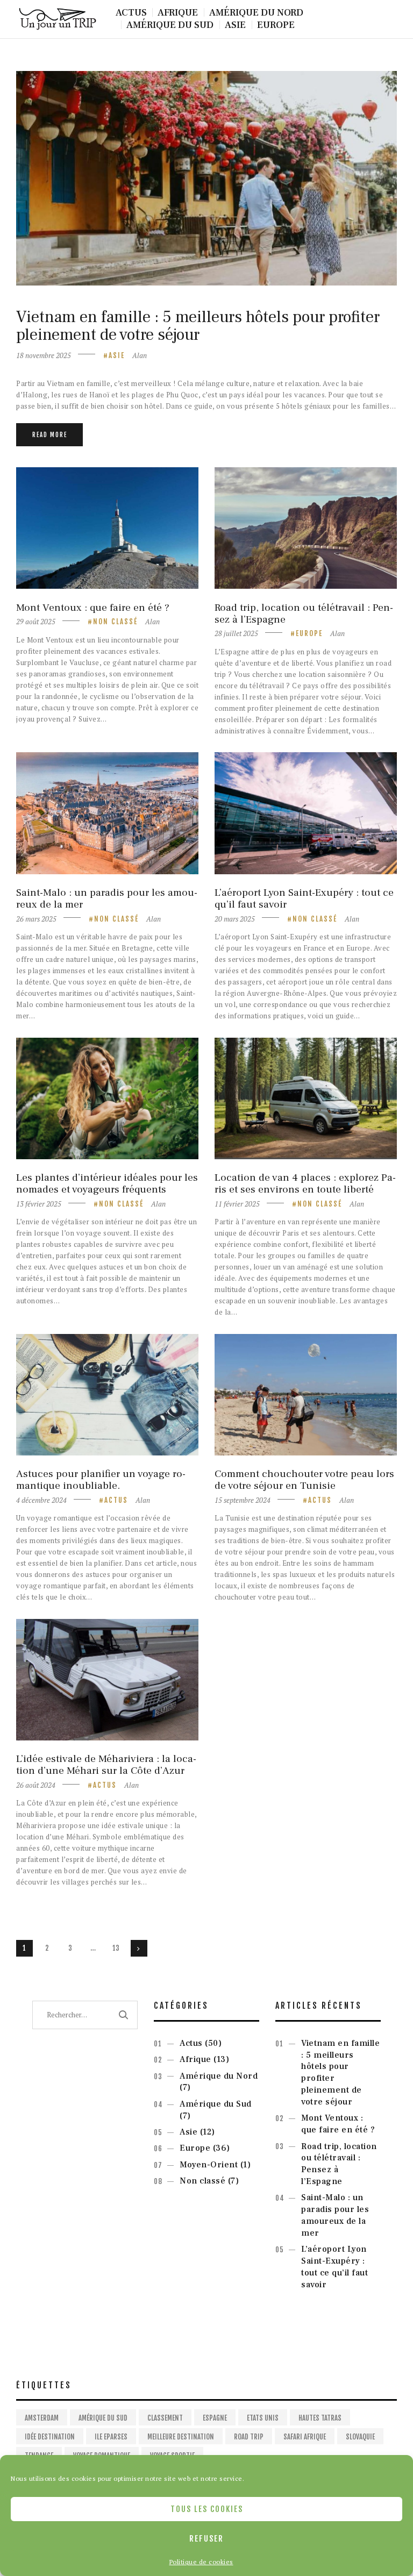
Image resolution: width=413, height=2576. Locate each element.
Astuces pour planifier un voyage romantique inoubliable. (101, 1480)
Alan (140, 355)
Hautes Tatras (320, 2418)
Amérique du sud (103, 2418)
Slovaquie (360, 2437)
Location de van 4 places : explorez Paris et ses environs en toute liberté (305, 1183)
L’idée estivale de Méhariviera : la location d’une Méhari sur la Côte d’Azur (106, 1765)
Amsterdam (42, 2418)
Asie (117, 355)
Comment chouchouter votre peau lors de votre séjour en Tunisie (304, 1480)
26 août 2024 (36, 1785)
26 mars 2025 (36, 919)
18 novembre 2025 (44, 355)
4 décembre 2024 (41, 1500)
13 (118, 1948)
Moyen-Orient (209, 2165)
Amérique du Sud (216, 2104)
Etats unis (263, 2418)
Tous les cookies (207, 2509)
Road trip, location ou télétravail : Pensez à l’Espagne (304, 613)
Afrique (195, 2059)
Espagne (215, 2418)
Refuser (206, 2539)
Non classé (115, 622)
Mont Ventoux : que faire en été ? (93, 608)
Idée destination (50, 2437)
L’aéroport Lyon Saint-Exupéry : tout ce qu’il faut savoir (304, 898)
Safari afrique (305, 2437)
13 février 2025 (39, 1204)
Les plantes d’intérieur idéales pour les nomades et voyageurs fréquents (107, 1183)
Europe (309, 633)
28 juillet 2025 (236, 633)
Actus (116, 1500)
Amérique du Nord (219, 2076)
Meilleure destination (181, 2437)
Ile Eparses (111, 2437)
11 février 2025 (237, 1204)
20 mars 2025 (235, 919)
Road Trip (249, 2437)
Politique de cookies (201, 2562)
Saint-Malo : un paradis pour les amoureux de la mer (107, 898)
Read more (50, 435)
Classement (165, 2418)
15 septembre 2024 (243, 1500)
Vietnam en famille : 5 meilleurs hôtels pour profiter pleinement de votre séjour (198, 326)
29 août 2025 (36, 622)
